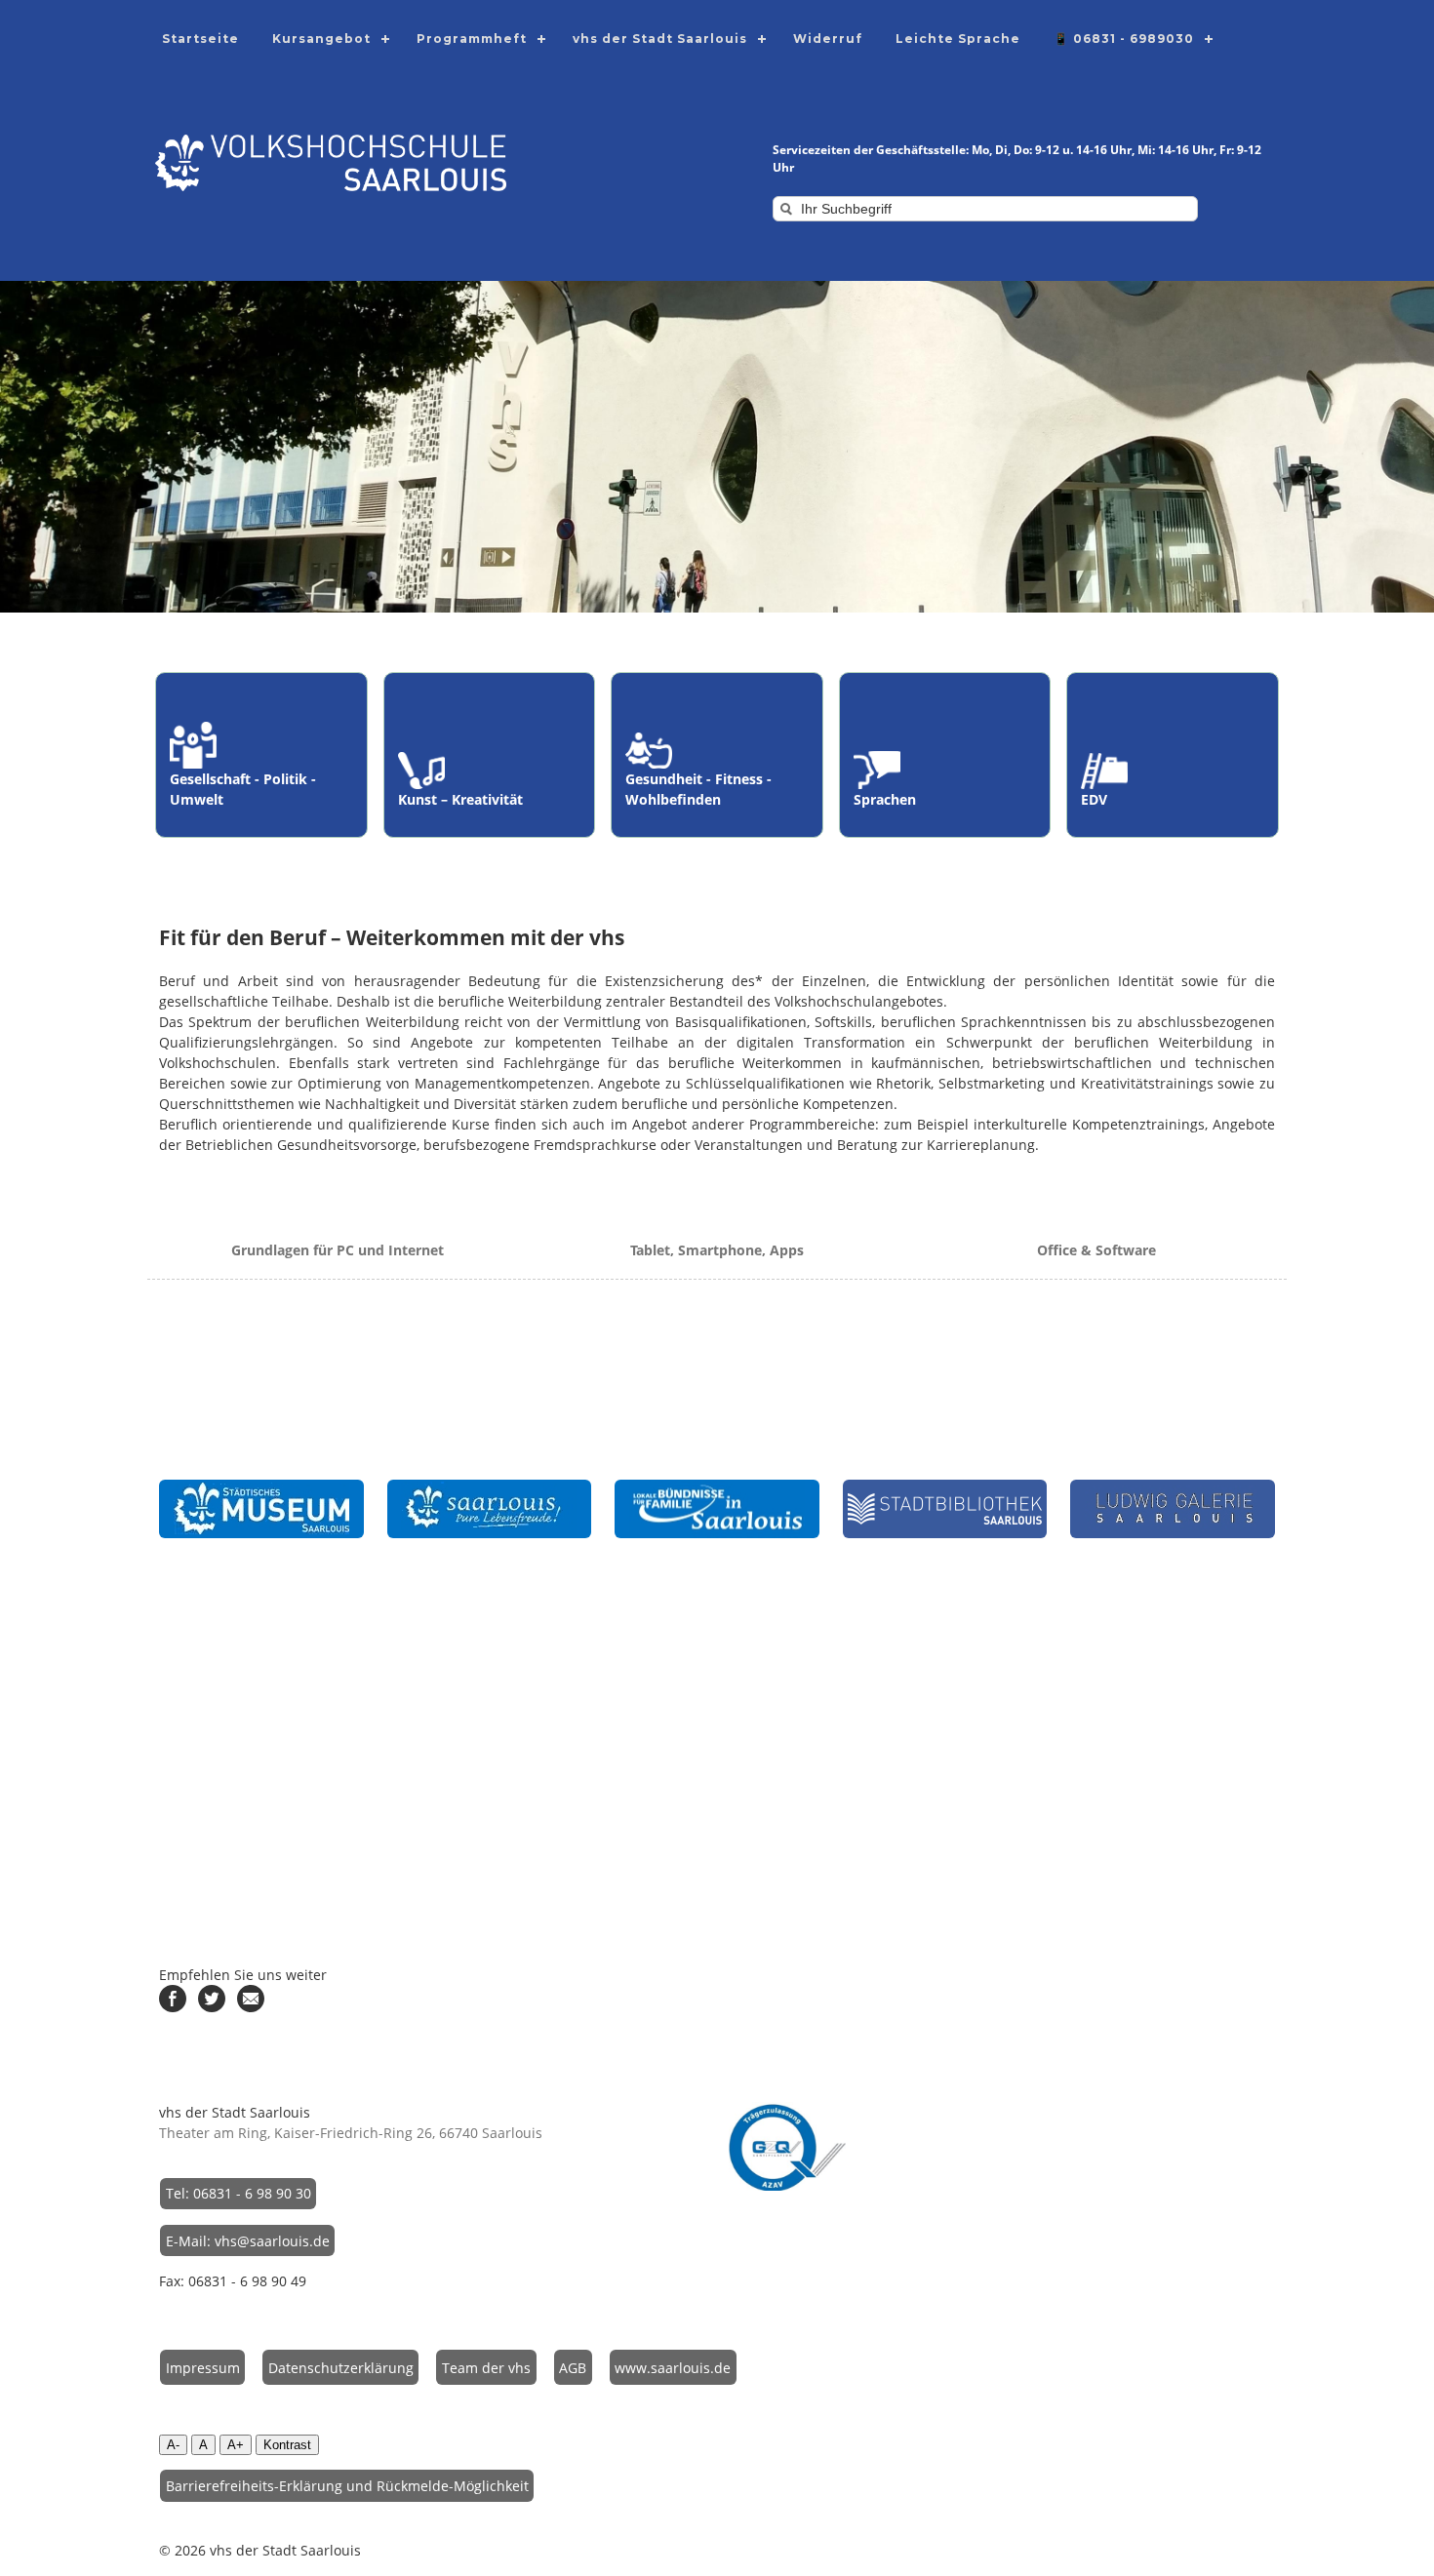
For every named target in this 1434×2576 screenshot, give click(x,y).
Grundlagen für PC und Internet (338, 1250)
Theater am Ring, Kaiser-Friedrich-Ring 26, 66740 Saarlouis (351, 2133)
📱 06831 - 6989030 (1124, 39)
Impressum (203, 2368)
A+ (236, 2445)
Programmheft (472, 39)
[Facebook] (173, 2007)
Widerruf (828, 39)
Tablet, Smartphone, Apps (717, 1250)
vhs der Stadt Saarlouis (660, 39)
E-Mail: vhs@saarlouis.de (248, 2241)
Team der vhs (486, 2368)
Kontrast (287, 2445)
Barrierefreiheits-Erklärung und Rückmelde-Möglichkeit (347, 2486)
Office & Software (1096, 1250)
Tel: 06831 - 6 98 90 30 (239, 2193)
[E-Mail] (251, 2007)
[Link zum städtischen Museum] (261, 1509)
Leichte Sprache (958, 39)
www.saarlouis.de (673, 2368)
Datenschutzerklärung (341, 2368)
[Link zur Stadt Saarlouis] (490, 1509)
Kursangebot (321, 39)
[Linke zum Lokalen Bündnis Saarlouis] (717, 1509)
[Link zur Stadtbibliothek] (945, 1509)
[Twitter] (212, 2007)
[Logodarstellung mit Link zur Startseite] (331, 186)
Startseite (200, 39)
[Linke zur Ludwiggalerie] (1173, 1509)
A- (173, 2445)
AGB (573, 2368)
